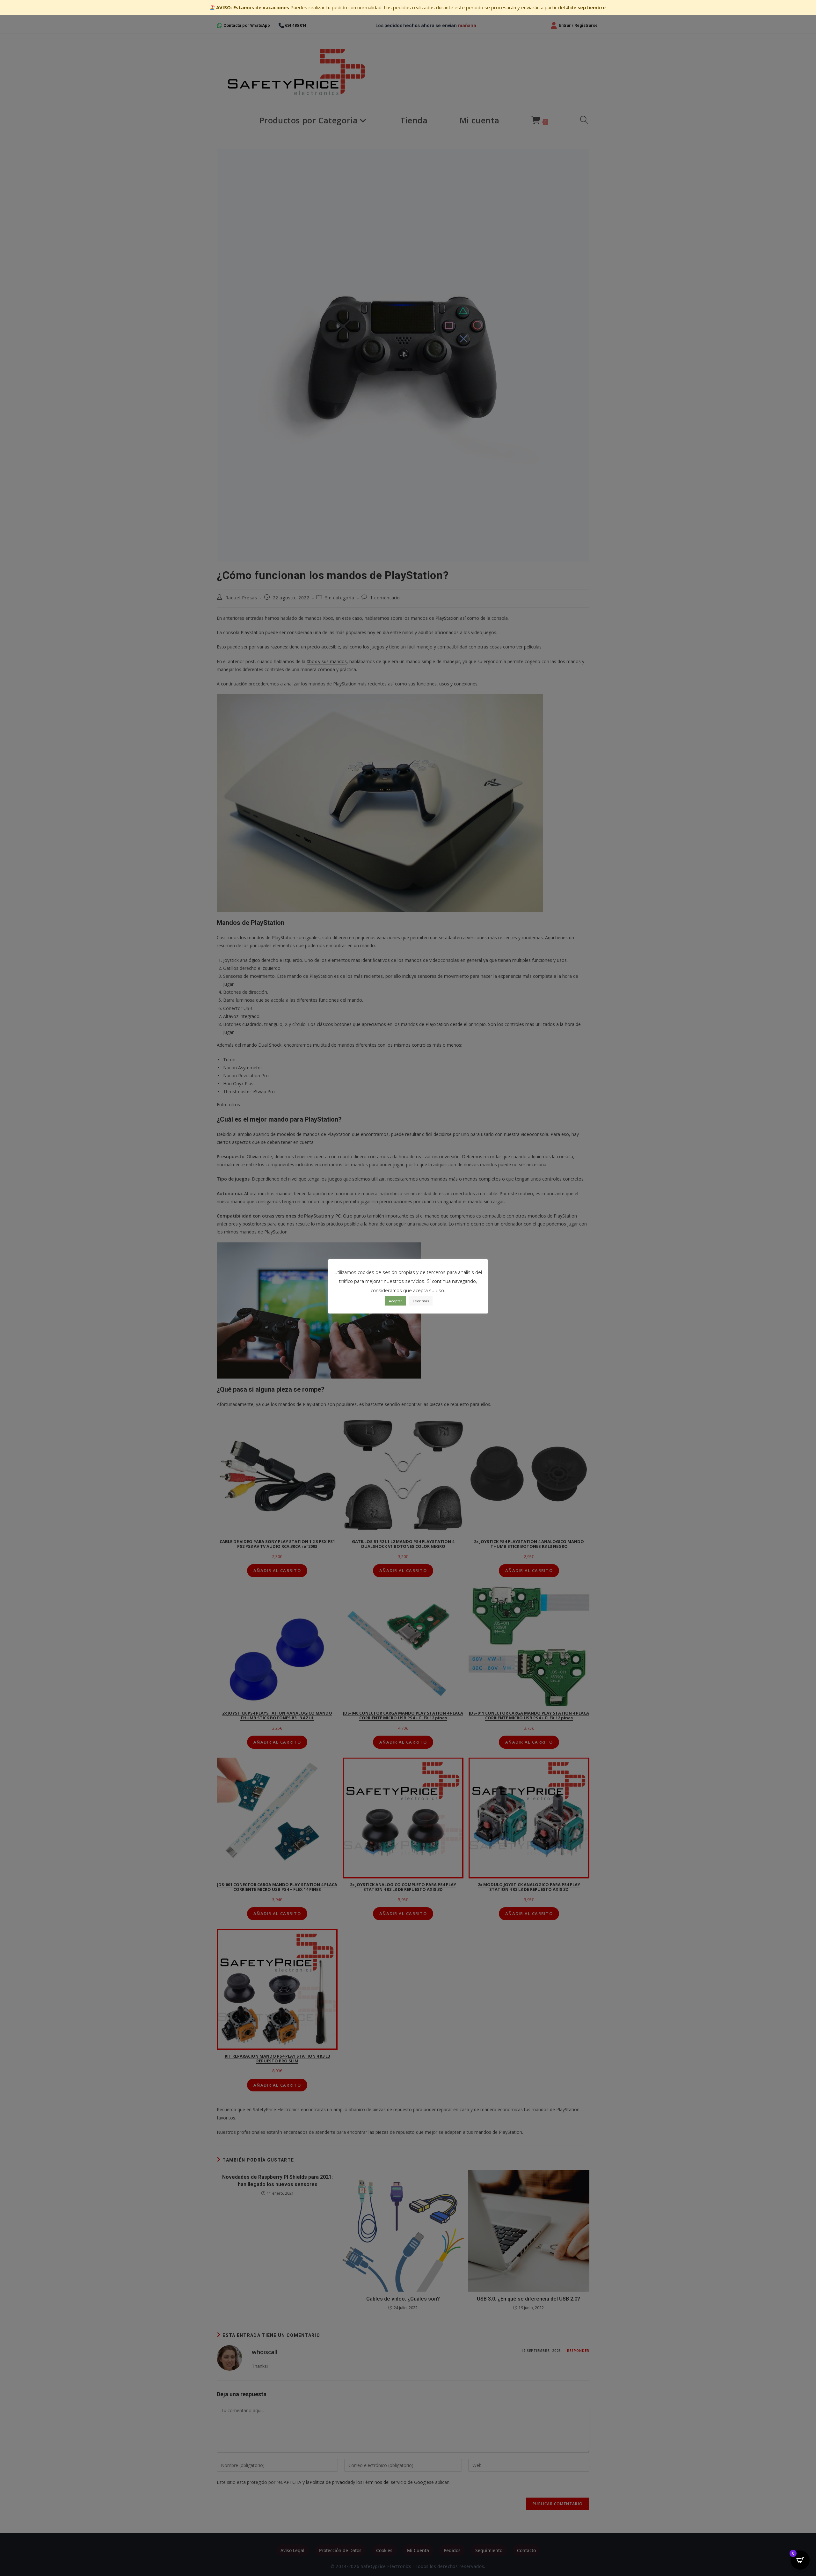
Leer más (421, 1301)
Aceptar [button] (396, 1301)
